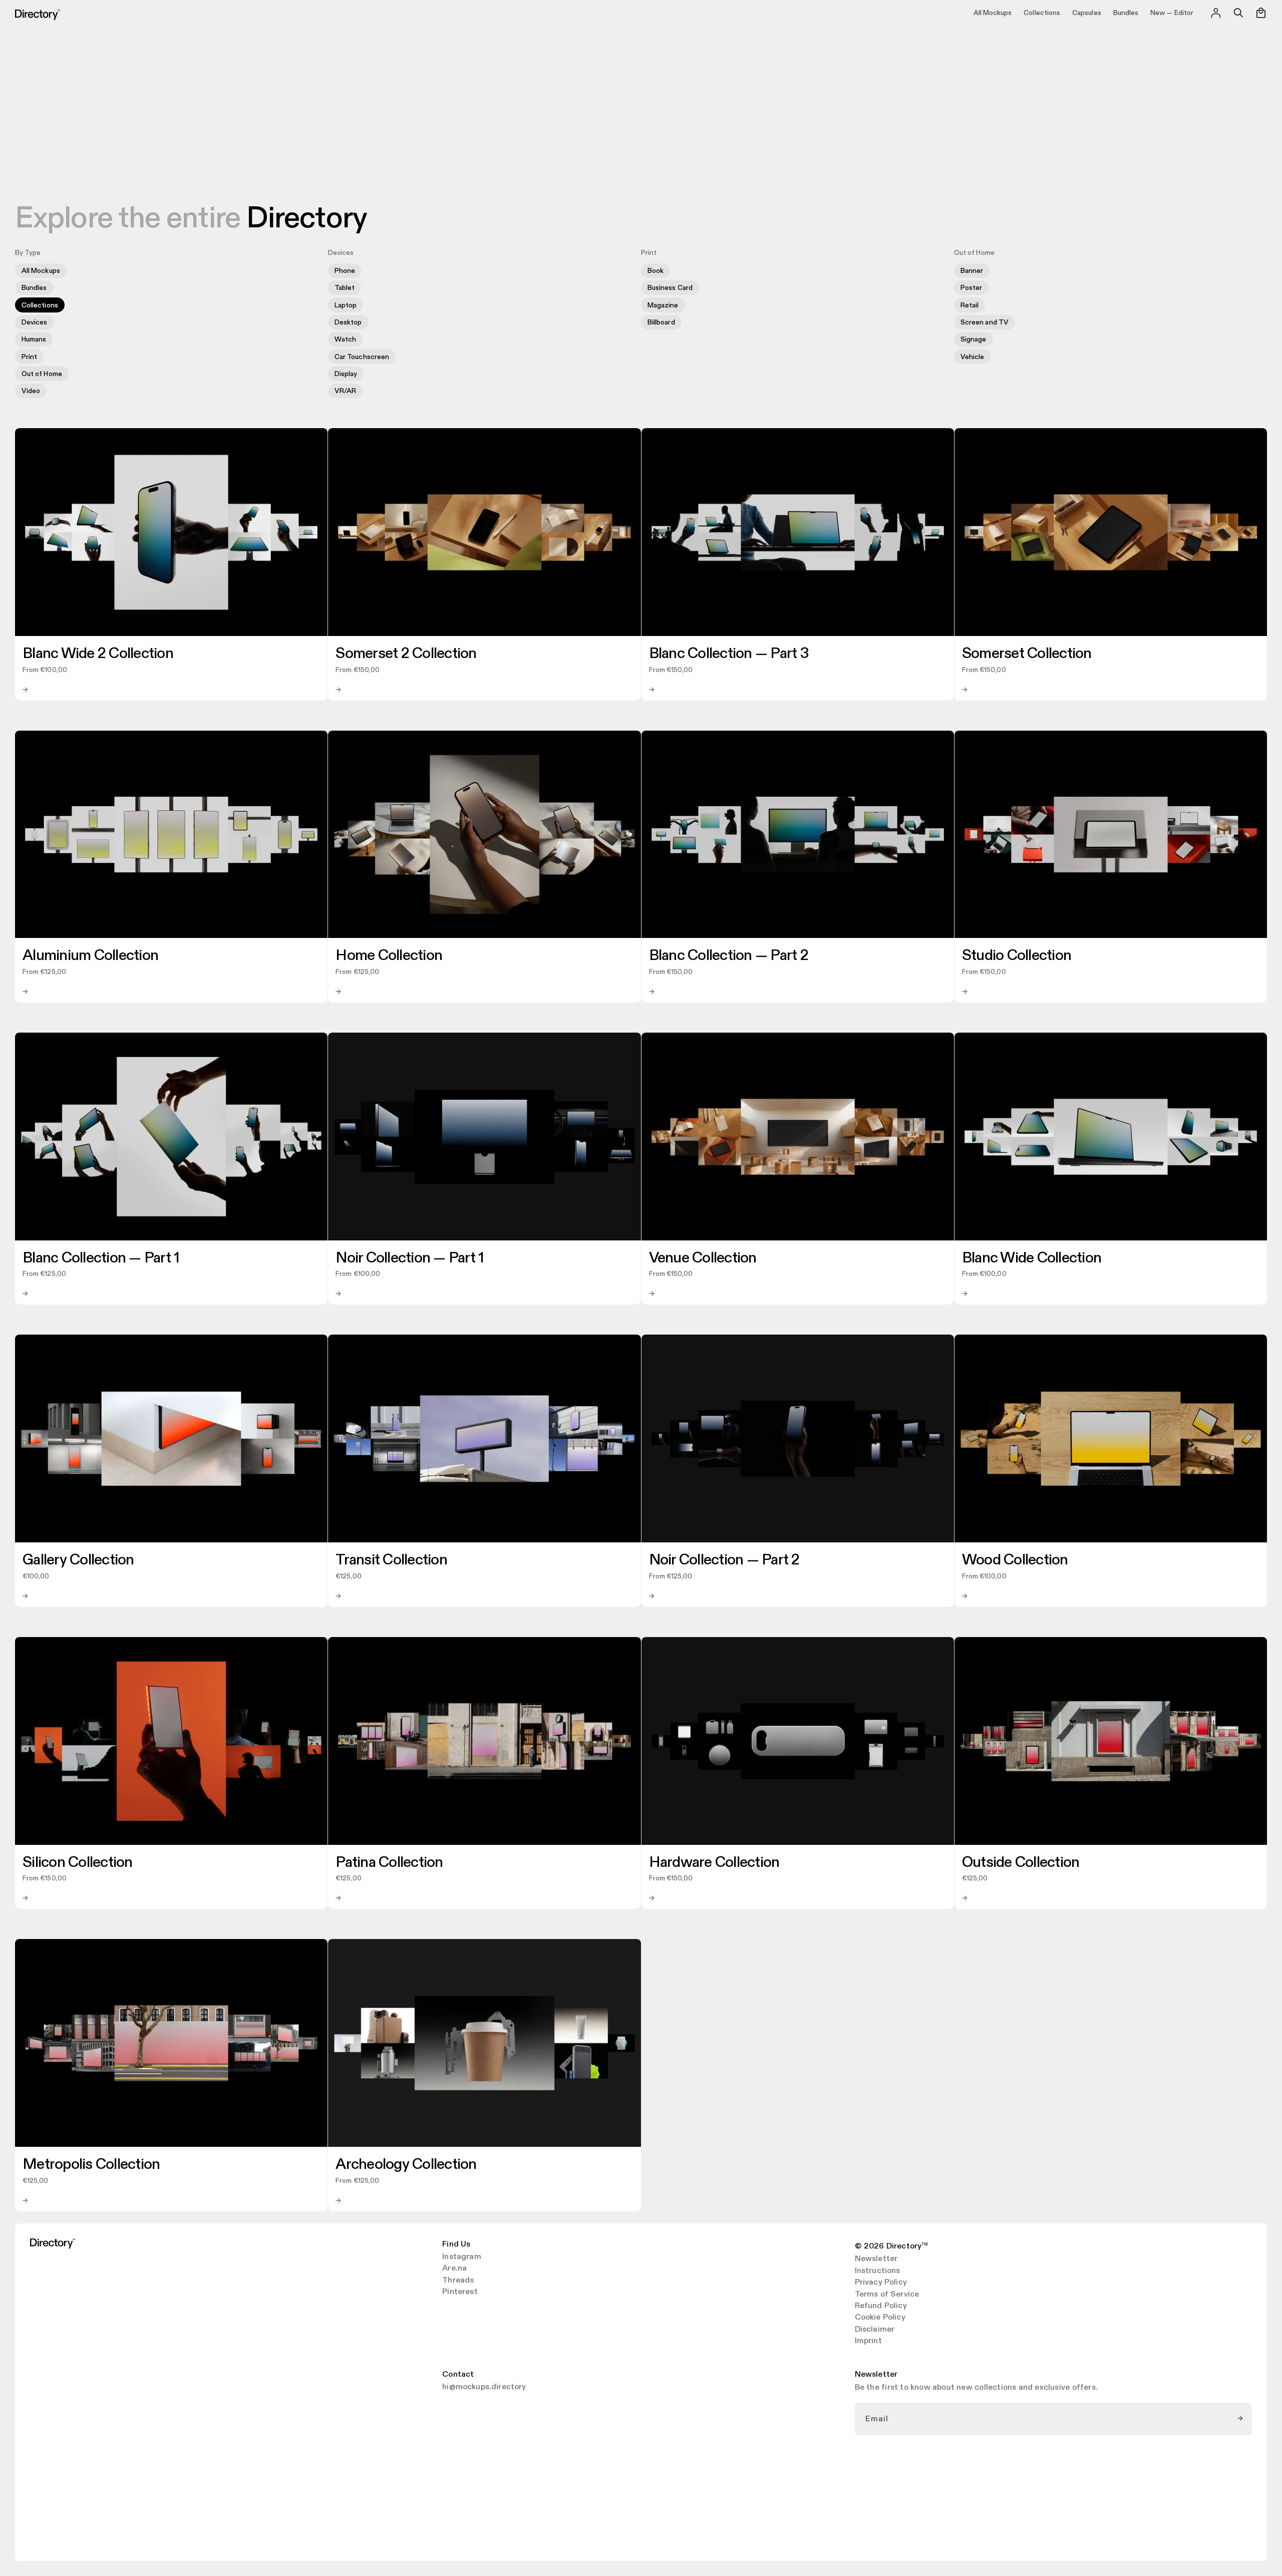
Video (31, 391)
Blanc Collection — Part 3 (729, 654)
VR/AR (345, 391)
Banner (972, 271)
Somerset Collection (1027, 654)
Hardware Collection (714, 1862)
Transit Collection (391, 1560)
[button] (1238, 13)
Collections (40, 305)
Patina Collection (389, 1862)
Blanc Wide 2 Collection (98, 654)
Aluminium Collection (90, 955)
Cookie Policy (880, 2318)
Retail (970, 305)
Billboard (661, 322)
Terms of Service (887, 2295)
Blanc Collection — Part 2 (729, 955)
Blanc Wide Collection (1032, 1258)
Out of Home (42, 374)
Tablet (345, 288)
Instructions (878, 2271)
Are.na (454, 2269)
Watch (345, 339)
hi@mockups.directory (484, 2387)
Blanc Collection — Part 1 (101, 1258)
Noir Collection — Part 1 (410, 1258)
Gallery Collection (78, 1560)
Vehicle (973, 357)
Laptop (346, 305)
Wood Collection (1015, 1560)
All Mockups (41, 271)
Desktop (348, 322)
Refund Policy (881, 2306)
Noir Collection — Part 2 (724, 1560)
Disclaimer (875, 2330)
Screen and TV (985, 322)
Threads (458, 2281)
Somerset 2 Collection (406, 654)
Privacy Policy (881, 2283)
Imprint (868, 2341)
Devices (35, 322)
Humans (34, 339)
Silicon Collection (78, 1862)
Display (346, 374)
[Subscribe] (1241, 2419)
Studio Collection (1017, 955)
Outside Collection (1021, 1862)
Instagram (461, 2257)
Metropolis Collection (91, 2164)
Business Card (670, 288)
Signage (974, 339)
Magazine (663, 305)
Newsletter (876, 2259)
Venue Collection (703, 1258)
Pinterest (460, 2292)
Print (29, 357)
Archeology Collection (406, 2164)
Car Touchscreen (362, 357)
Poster (971, 288)
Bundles (34, 288)
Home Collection (389, 955)
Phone (345, 271)
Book (656, 271)
